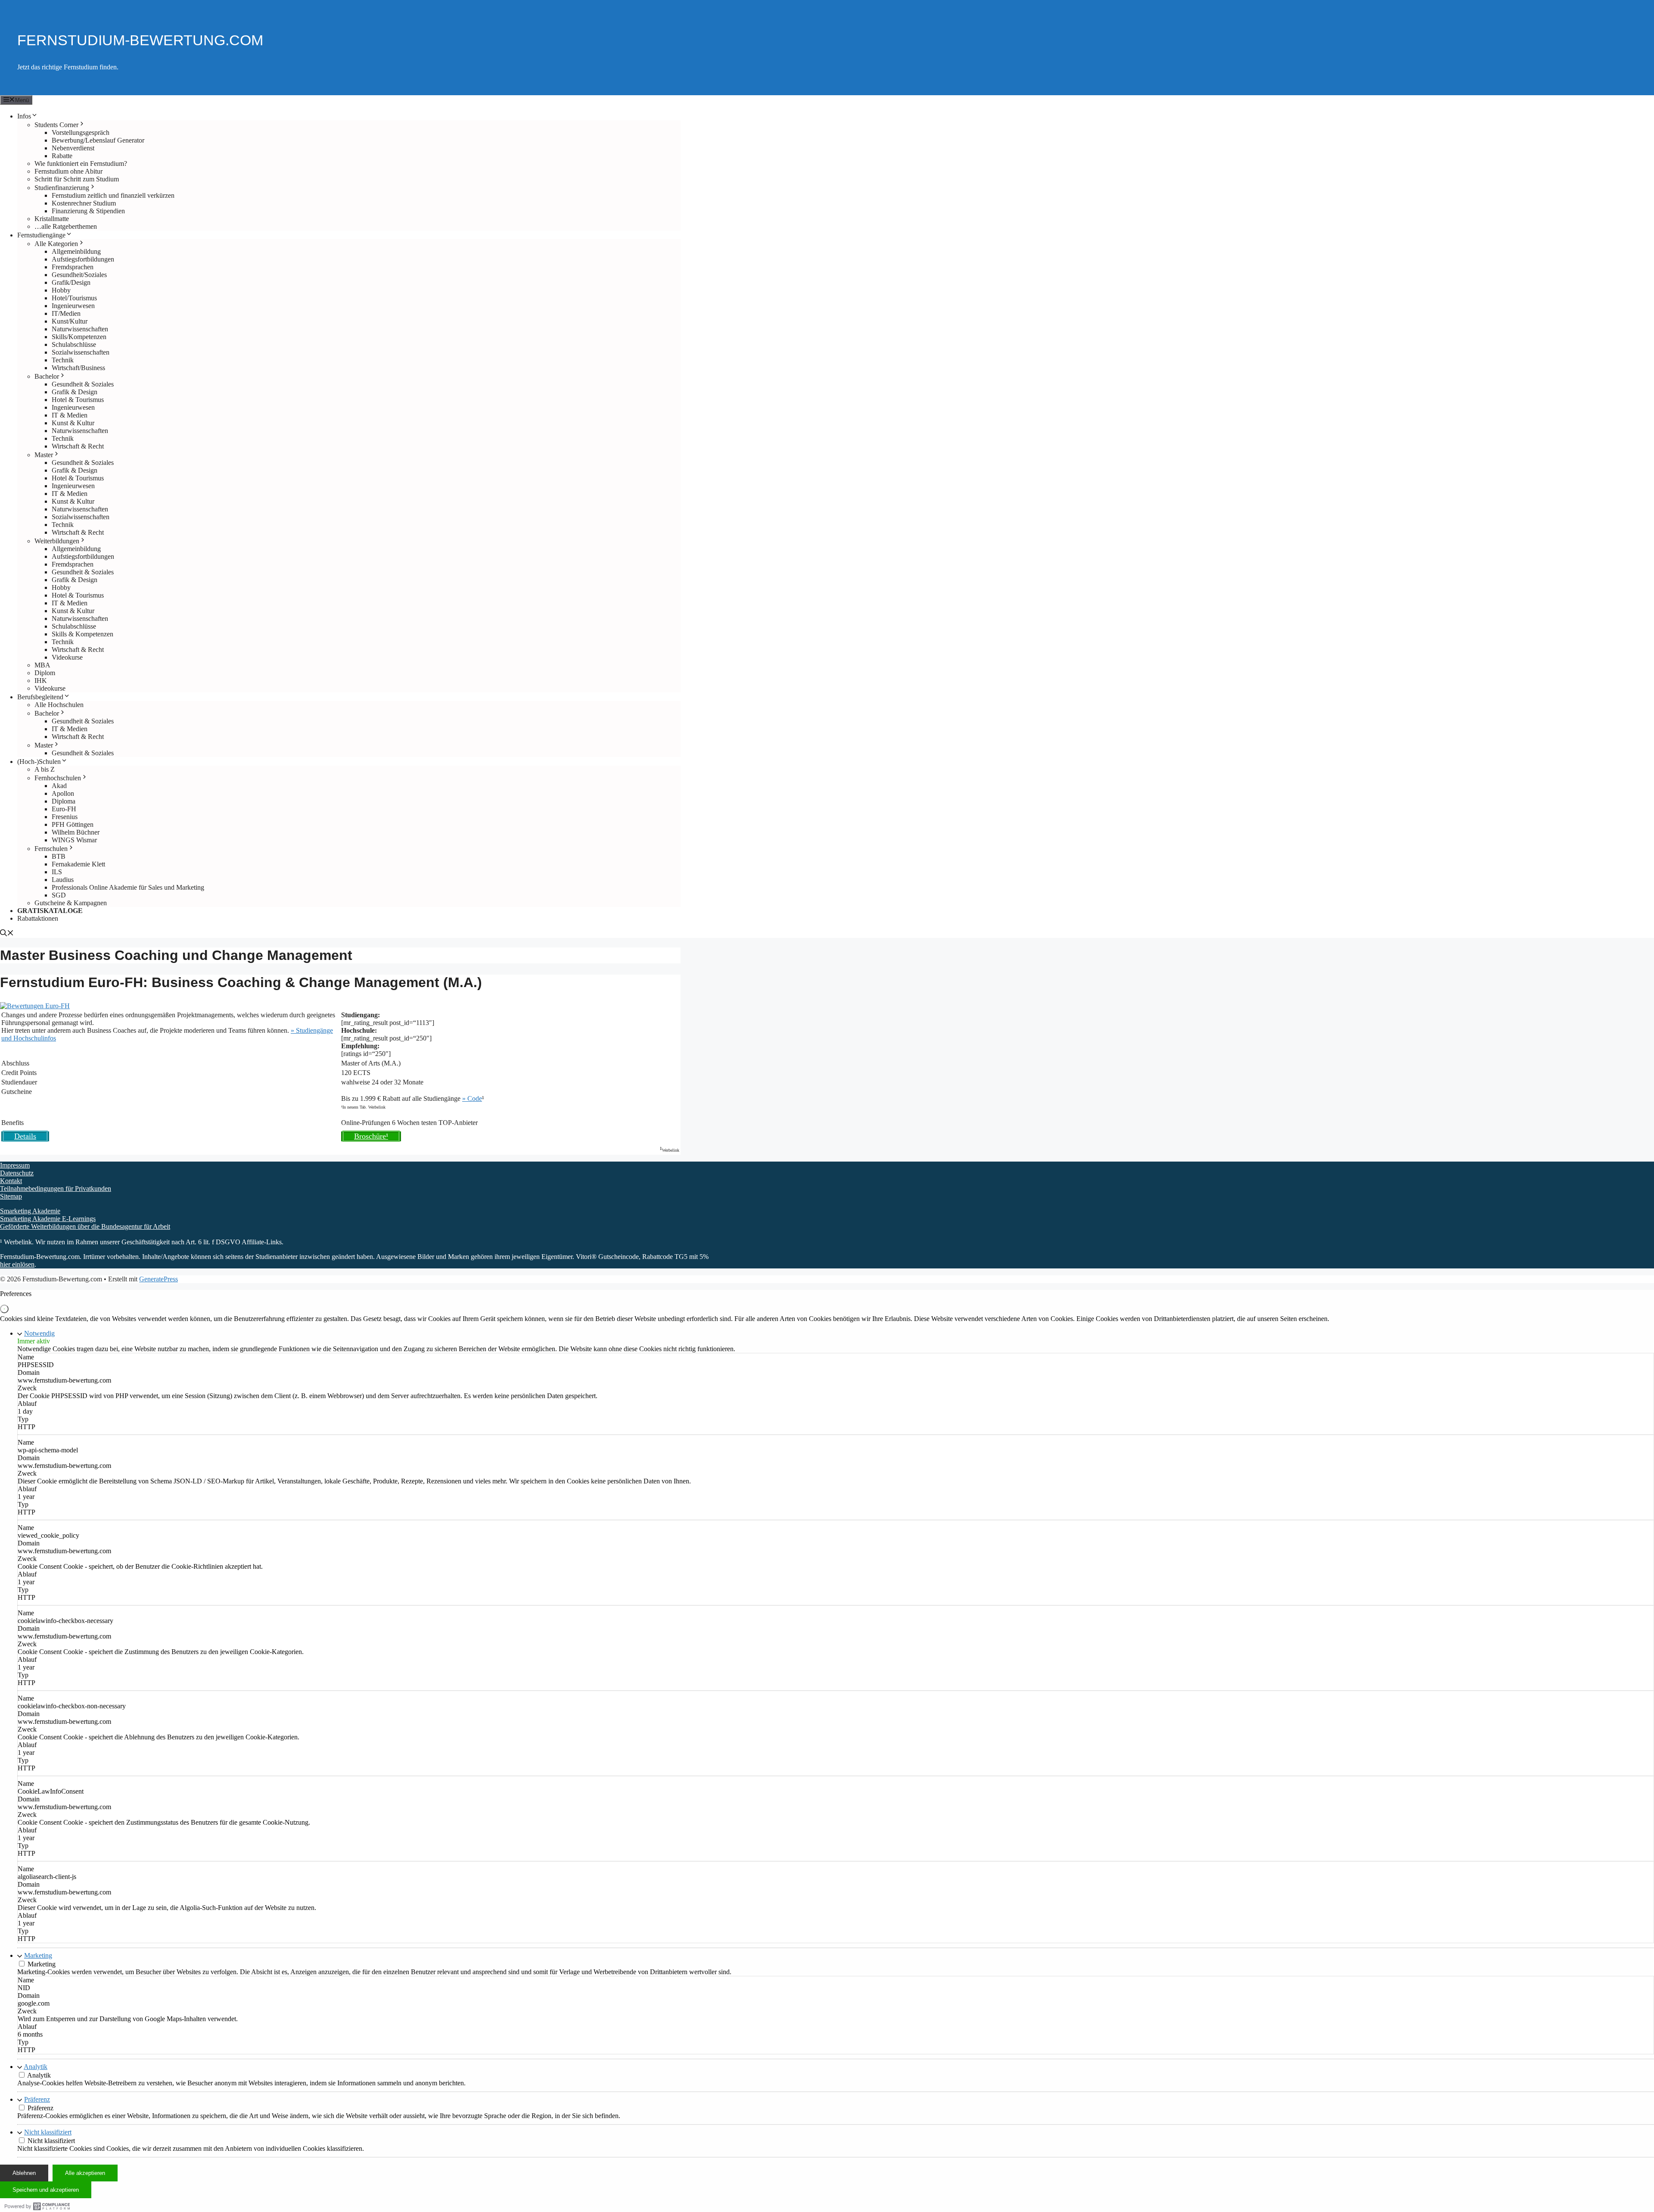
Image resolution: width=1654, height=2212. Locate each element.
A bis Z (45, 769)
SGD (59, 895)
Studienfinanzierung (62, 188)
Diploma (64, 801)
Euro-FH (64, 809)
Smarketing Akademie (30, 1211)
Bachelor (47, 376)
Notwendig (39, 1333)
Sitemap (11, 1196)
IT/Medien (66, 313)
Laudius (63, 880)
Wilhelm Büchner (76, 832)
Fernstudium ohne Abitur (68, 171)
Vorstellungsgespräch (81, 132)
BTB (59, 856)
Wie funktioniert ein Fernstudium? (81, 164)
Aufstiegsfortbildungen (83, 259)
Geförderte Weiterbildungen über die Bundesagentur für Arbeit (85, 1226)
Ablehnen (24, 2173)
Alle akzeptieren (85, 2173)
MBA (42, 665)
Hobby (61, 290)
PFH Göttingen (73, 824)
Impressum (15, 1165)
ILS (57, 872)
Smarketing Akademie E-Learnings (48, 1219)
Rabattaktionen (38, 918)
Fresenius (65, 817)
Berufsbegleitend (40, 697)
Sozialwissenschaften (81, 352)
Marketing (38, 1955)
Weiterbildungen (57, 541)
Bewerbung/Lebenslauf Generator (98, 140)
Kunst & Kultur (73, 423)
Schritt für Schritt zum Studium (77, 179)
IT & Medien (70, 415)
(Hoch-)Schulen (39, 762)
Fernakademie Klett (78, 864)
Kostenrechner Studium (84, 203)
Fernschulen (51, 849)
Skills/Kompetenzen (79, 337)
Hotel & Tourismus (78, 400)
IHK (41, 681)
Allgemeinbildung (76, 251)
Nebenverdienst (73, 148)
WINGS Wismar (74, 840)
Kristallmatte (52, 219)
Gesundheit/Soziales (79, 275)
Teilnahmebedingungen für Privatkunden (56, 1189)
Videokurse (67, 657)
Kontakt (11, 1181)
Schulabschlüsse (74, 344)
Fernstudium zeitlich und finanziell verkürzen (113, 195)
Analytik (36, 2067)
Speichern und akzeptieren (46, 2190)
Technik (63, 360)
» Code (472, 1098)
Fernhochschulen (58, 778)
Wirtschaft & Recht (78, 446)
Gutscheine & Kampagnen (71, 903)
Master (44, 455)
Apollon (63, 793)
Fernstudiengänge (41, 235)
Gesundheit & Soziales (83, 384)
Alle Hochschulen (59, 705)
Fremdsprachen (73, 267)
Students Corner (56, 125)
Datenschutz (17, 1173)
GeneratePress (159, 1279)
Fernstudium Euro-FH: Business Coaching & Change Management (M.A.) (241, 982)
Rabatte (62, 156)
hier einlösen (17, 1264)
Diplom (45, 673)
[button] (7, 934)
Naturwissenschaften (80, 329)
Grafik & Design (75, 392)
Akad (59, 786)
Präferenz (37, 2099)
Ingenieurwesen (73, 306)
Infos (24, 116)
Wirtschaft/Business (78, 368)
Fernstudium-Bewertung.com (140, 40)
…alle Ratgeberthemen (66, 226)
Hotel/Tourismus (74, 298)
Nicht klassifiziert (48, 2132)
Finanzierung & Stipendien (88, 211)
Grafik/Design (71, 282)
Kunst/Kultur (70, 321)
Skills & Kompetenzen (82, 634)
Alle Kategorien (56, 244)
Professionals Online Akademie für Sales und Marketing (128, 887)
